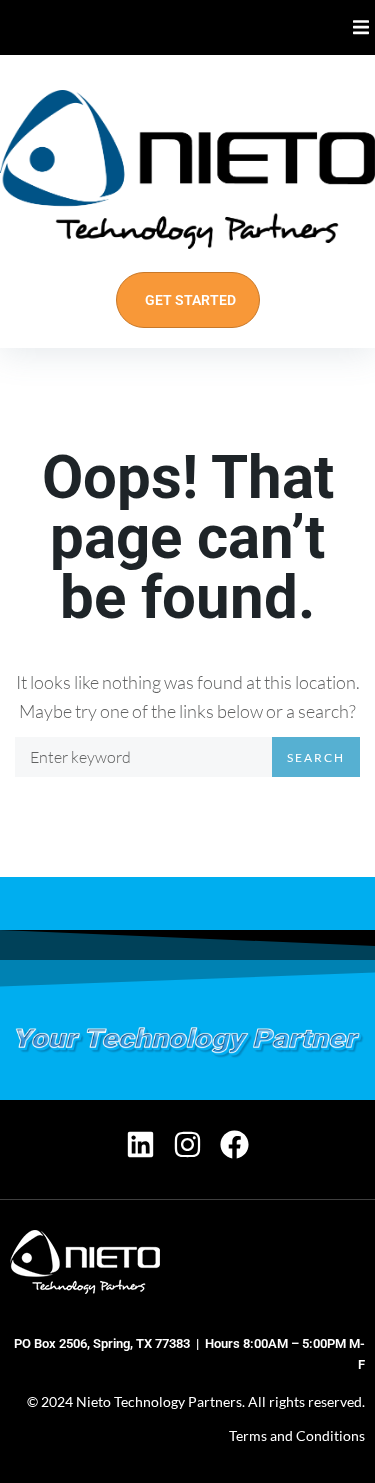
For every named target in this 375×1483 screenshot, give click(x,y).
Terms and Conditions (297, 1435)
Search (316, 757)
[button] (361, 27)
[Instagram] (187, 1144)
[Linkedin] (140, 1144)
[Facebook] (234, 1144)
